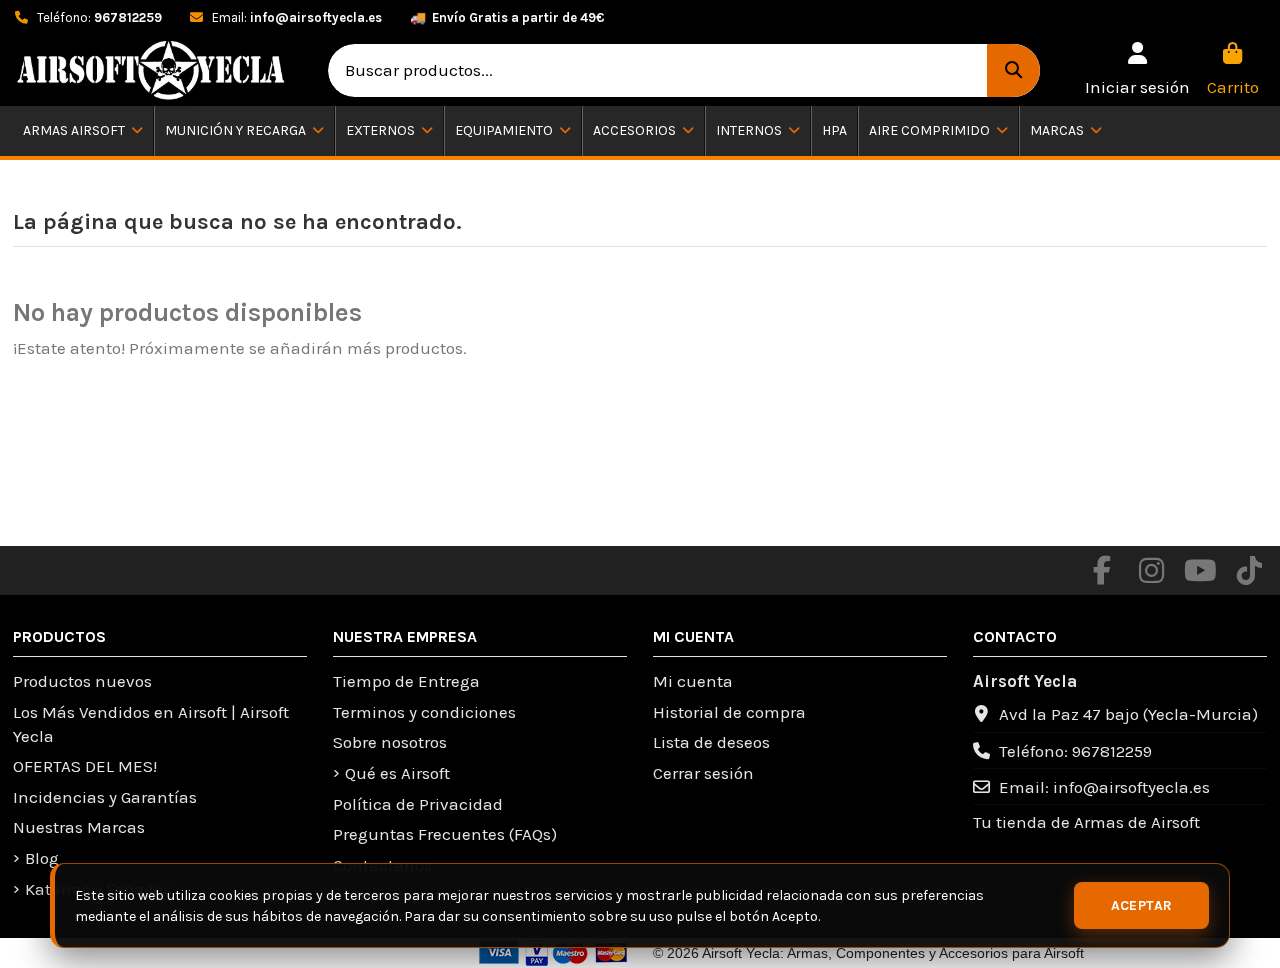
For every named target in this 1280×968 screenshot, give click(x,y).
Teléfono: (98, 17)
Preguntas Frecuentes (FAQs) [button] (445, 834)
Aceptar (1142, 905)
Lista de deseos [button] (711, 742)
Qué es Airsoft (397, 773)
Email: (295, 17)
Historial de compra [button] (729, 712)
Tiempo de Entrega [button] (406, 681)
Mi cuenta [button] (693, 681)
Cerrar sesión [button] (703, 773)
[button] (1137, 71)
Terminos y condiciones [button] (424, 712)
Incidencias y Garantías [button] (105, 797)
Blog (42, 858)
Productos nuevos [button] (82, 681)
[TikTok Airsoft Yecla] (1249, 571)
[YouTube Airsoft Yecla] (1200, 571)
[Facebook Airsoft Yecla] (1102, 571)
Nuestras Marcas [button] (79, 827)
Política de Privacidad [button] (418, 804)
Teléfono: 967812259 (1075, 751)
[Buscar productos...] (1013, 70)
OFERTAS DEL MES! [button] (85, 766)
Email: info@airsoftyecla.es (1104, 787)
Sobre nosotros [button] (390, 742)
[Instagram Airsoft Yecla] (1151, 571)
